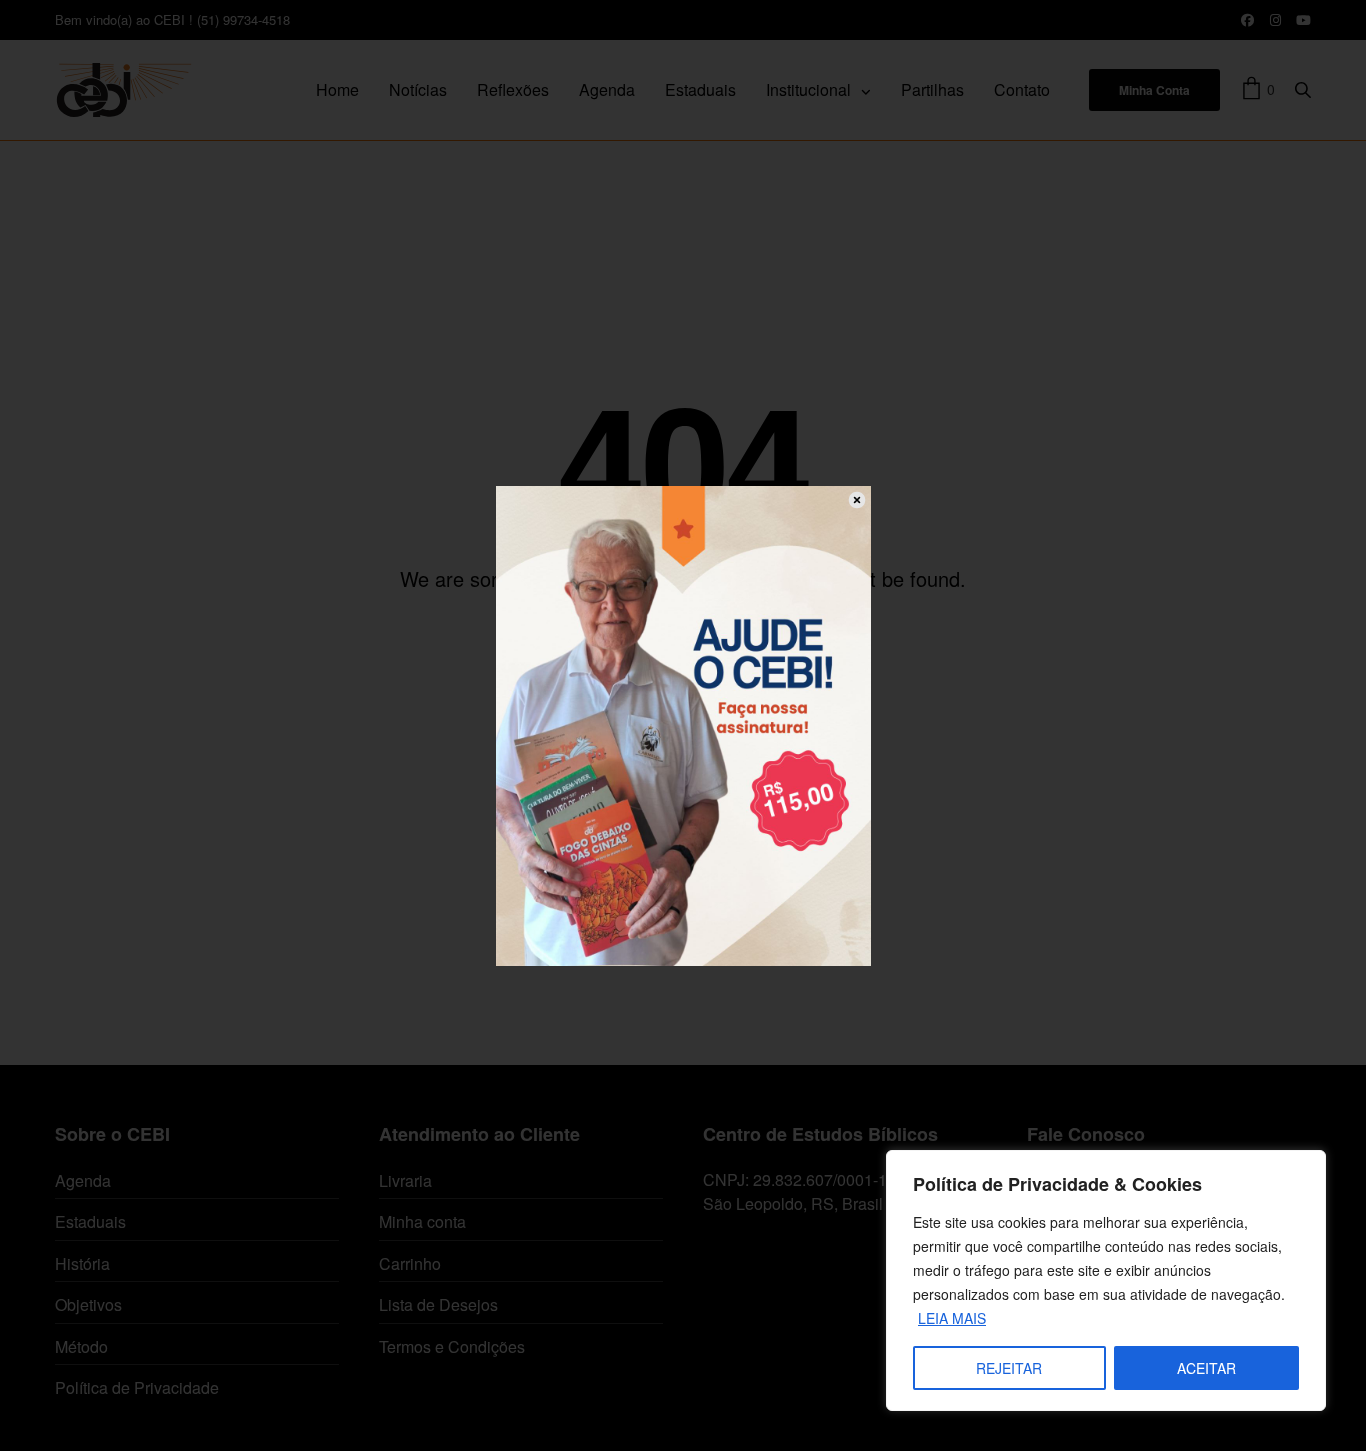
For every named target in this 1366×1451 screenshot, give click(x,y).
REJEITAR (1009, 1368)
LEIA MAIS (952, 1318)
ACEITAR (1206, 1368)
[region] (1106, 1280)
